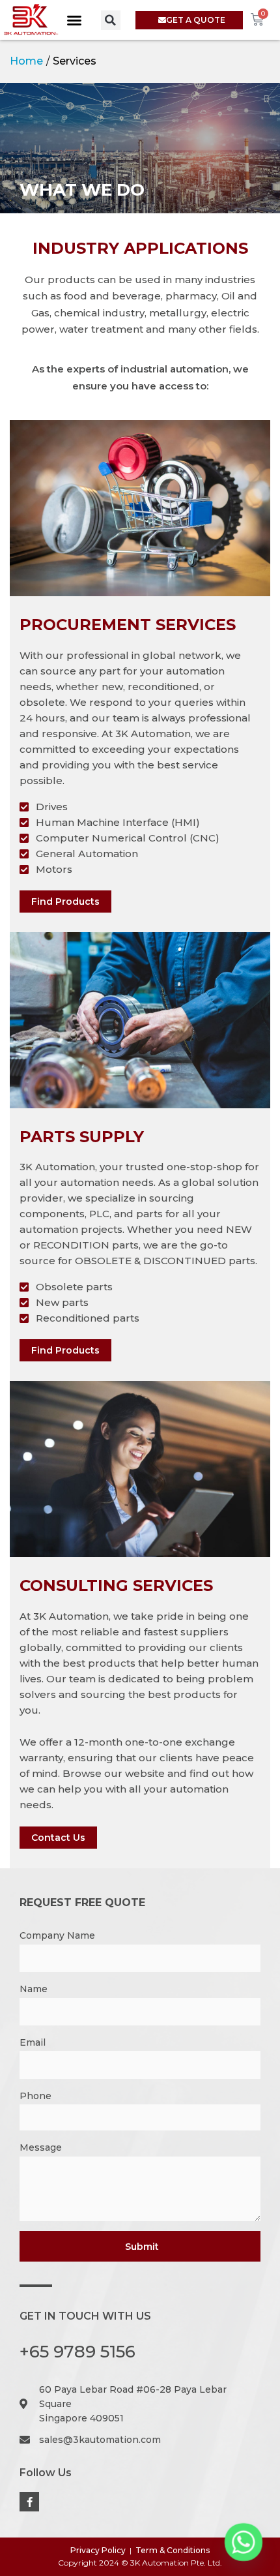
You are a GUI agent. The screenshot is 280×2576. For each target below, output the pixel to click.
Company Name (57, 1935)
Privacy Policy (98, 2550)
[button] (74, 20)
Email (33, 2042)
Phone (35, 2096)
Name (34, 1989)
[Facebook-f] (29, 2502)
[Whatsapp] (244, 2542)
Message (41, 2147)
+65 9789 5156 (77, 2352)
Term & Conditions (173, 2550)
